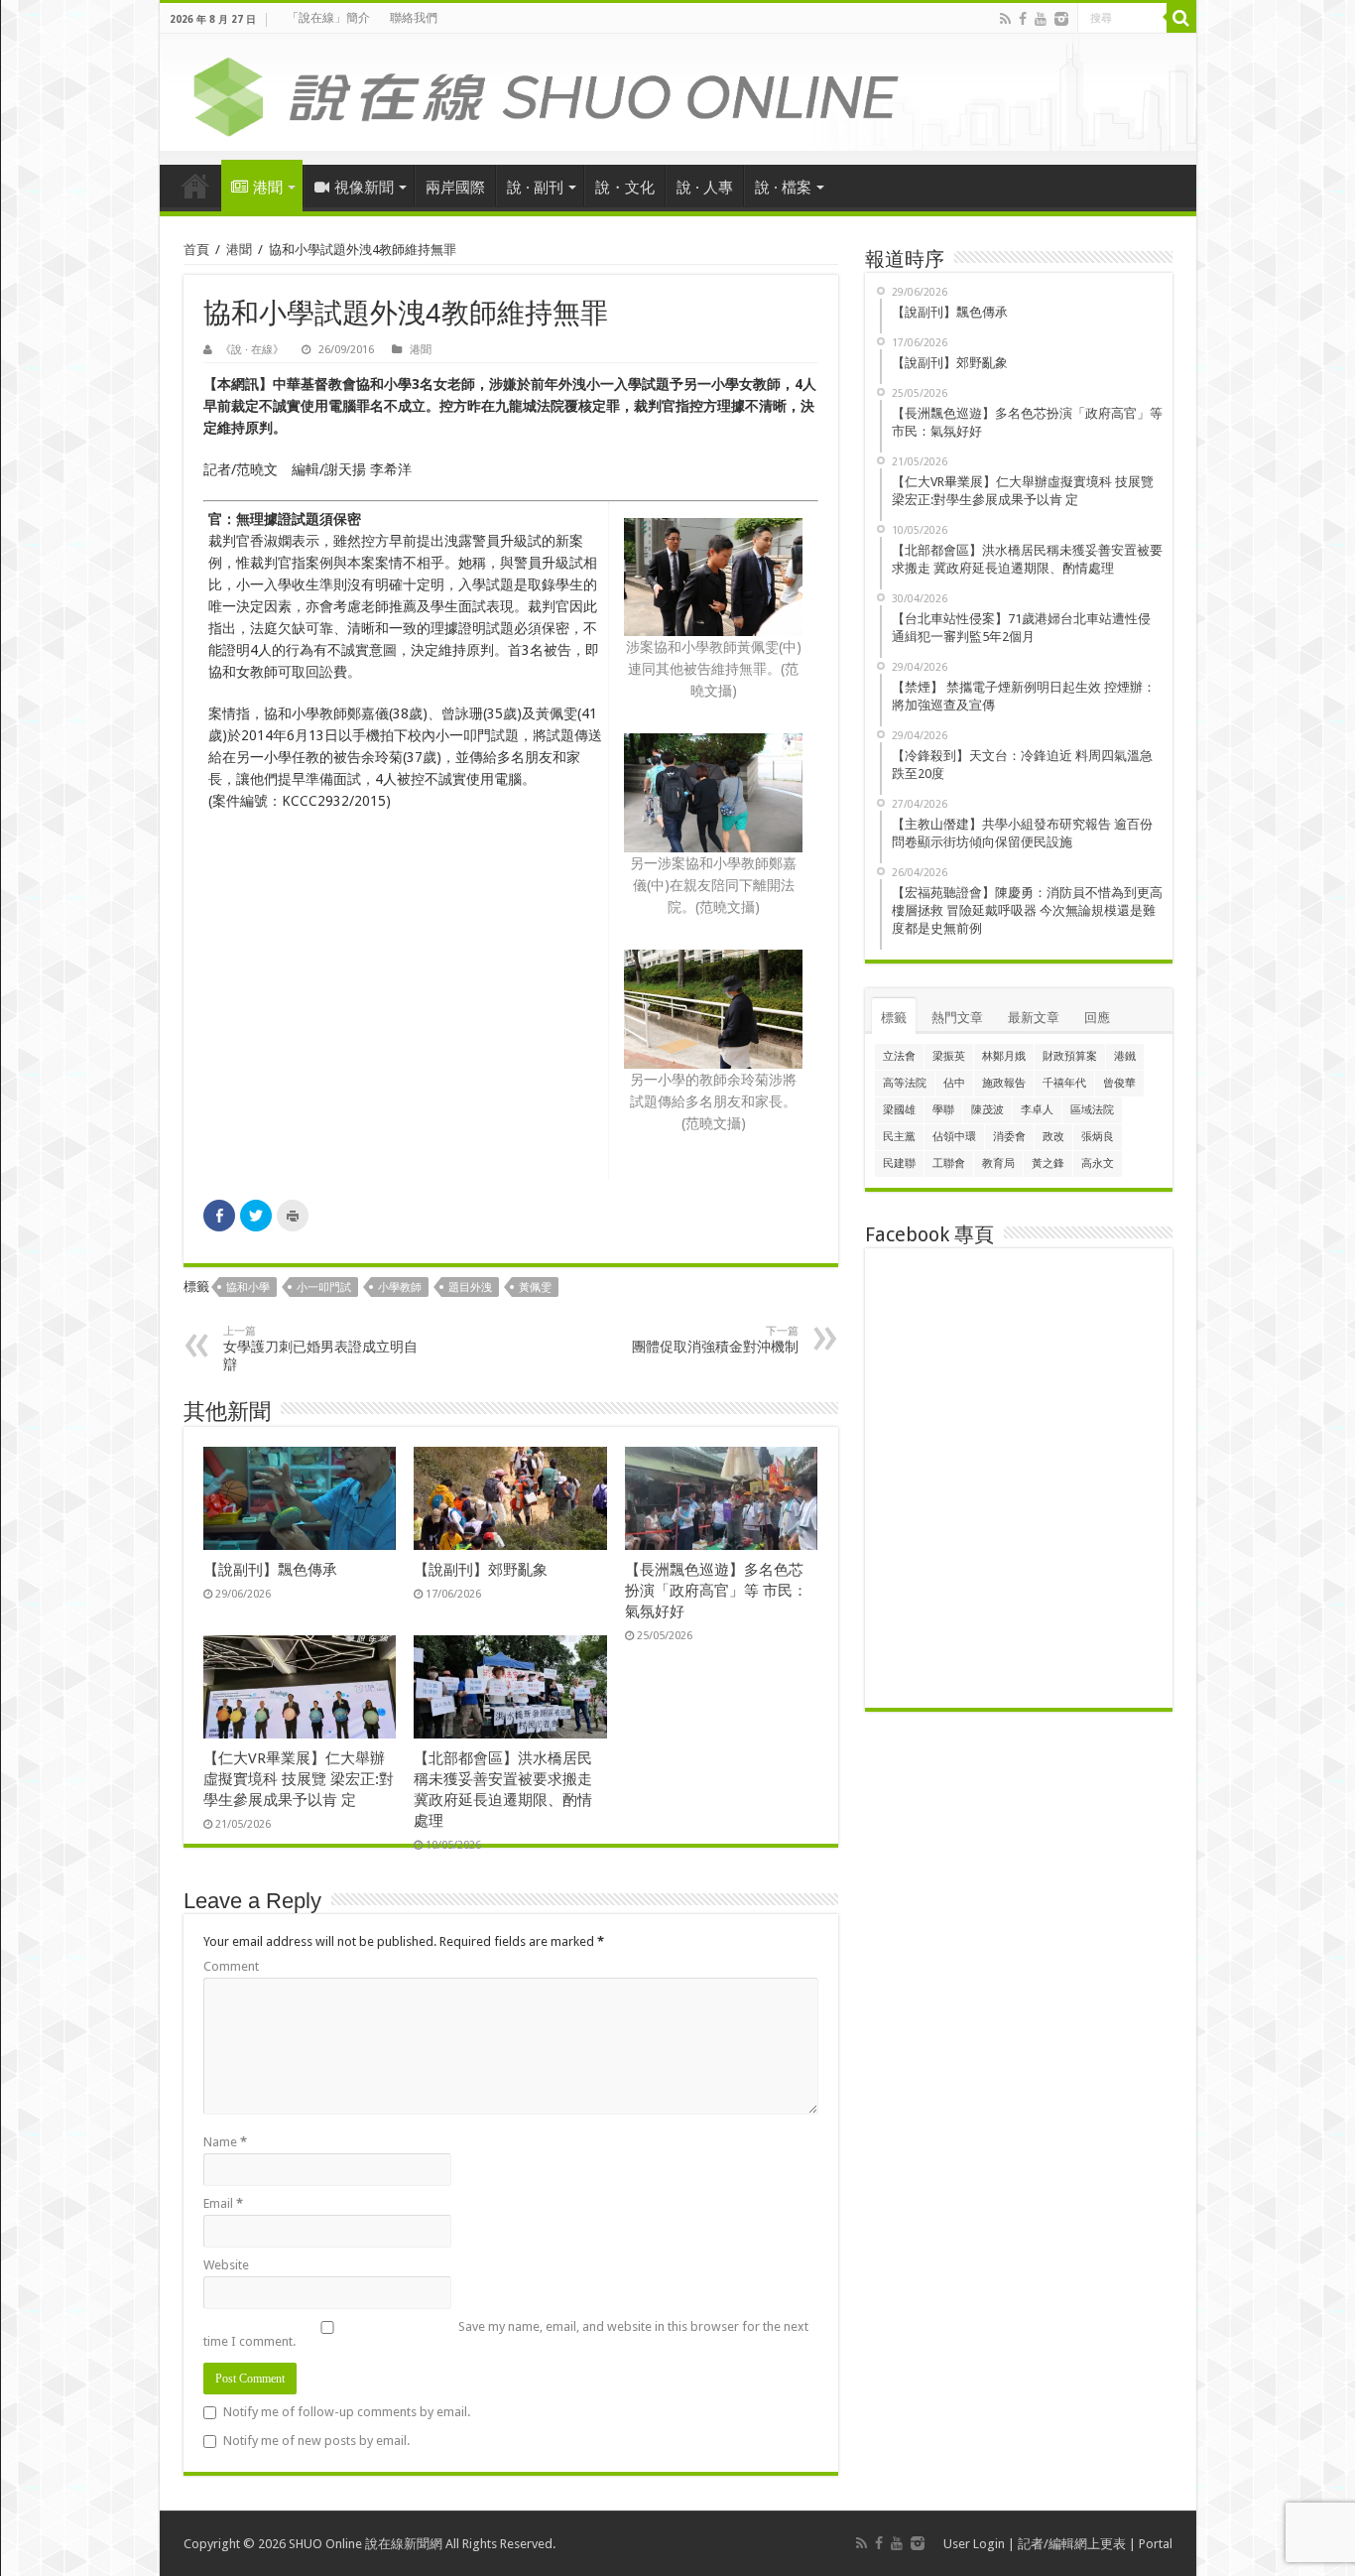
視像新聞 (364, 188)
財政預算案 (1070, 1056)
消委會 (1009, 1137)
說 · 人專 (705, 188)
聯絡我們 (414, 18)
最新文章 (1034, 1018)
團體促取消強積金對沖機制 (715, 1340)
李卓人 (1037, 1110)
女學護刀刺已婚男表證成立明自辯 (320, 1349)
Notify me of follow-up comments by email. (347, 2412)
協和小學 (248, 1288)
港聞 (268, 188)
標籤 (894, 1018)
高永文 (1098, 1163)
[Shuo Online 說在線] (678, 93)
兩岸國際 (455, 188)
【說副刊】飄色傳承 (270, 1570)
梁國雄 (899, 1110)
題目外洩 (470, 1288)
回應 (1097, 1018)
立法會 (899, 1056)
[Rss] (1005, 19)
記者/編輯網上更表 (1072, 2544)
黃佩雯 (535, 1288)
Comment (231, 1966)
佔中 (954, 1083)
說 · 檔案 (783, 188)
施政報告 (1004, 1083)
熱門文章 (957, 1018)
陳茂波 (987, 1110)
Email (223, 2203)
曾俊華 (1119, 1083)
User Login (974, 2544)
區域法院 (1092, 1110)
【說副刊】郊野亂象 (481, 1570)
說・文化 (625, 188)
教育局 (998, 1163)
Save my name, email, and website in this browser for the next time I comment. (506, 2334)
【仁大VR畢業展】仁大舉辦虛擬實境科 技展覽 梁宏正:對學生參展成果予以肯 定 (299, 1779)
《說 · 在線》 (252, 350)
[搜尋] (1181, 18)
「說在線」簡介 (328, 18)
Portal (1156, 2544)
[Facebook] (1023, 19)
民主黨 (899, 1137)
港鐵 (1125, 1056)
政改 (1053, 1137)
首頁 (195, 186)
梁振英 (949, 1056)
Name (225, 2142)
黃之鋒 (1048, 1163)
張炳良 (1098, 1137)
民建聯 (899, 1163)
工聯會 (949, 1163)
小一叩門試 (324, 1288)
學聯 (943, 1110)
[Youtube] (1041, 19)
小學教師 (400, 1288)
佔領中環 (954, 1137)
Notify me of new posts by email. (316, 2441)
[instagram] (1061, 19)
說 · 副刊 (535, 188)
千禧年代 (1064, 1083)
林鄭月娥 (1004, 1056)
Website (226, 2265)
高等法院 (905, 1083)
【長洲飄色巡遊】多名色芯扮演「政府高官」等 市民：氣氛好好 (716, 1591)
